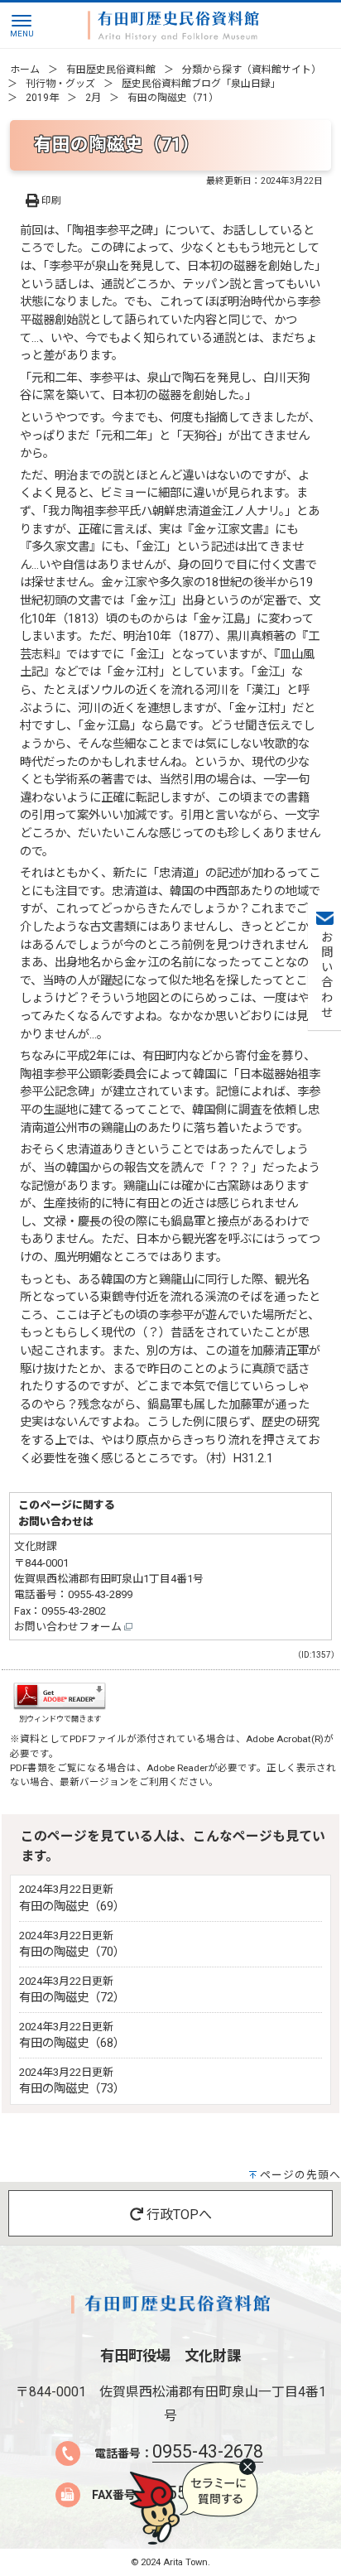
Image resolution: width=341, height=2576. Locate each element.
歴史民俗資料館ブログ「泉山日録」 (201, 84)
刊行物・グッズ (60, 84)
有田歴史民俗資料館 (111, 70)
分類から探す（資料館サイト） (252, 70)
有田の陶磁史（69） (72, 1907)
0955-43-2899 (100, 1594)
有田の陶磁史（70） (72, 1952)
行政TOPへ (178, 2215)
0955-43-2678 (208, 2451)
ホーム (25, 70)
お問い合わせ (325, 975)
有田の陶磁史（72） (72, 1998)
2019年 (42, 98)
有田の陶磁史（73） (72, 2089)
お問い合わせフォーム (69, 1627)
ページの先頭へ (300, 2175)
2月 (93, 98)
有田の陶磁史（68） (72, 2043)
